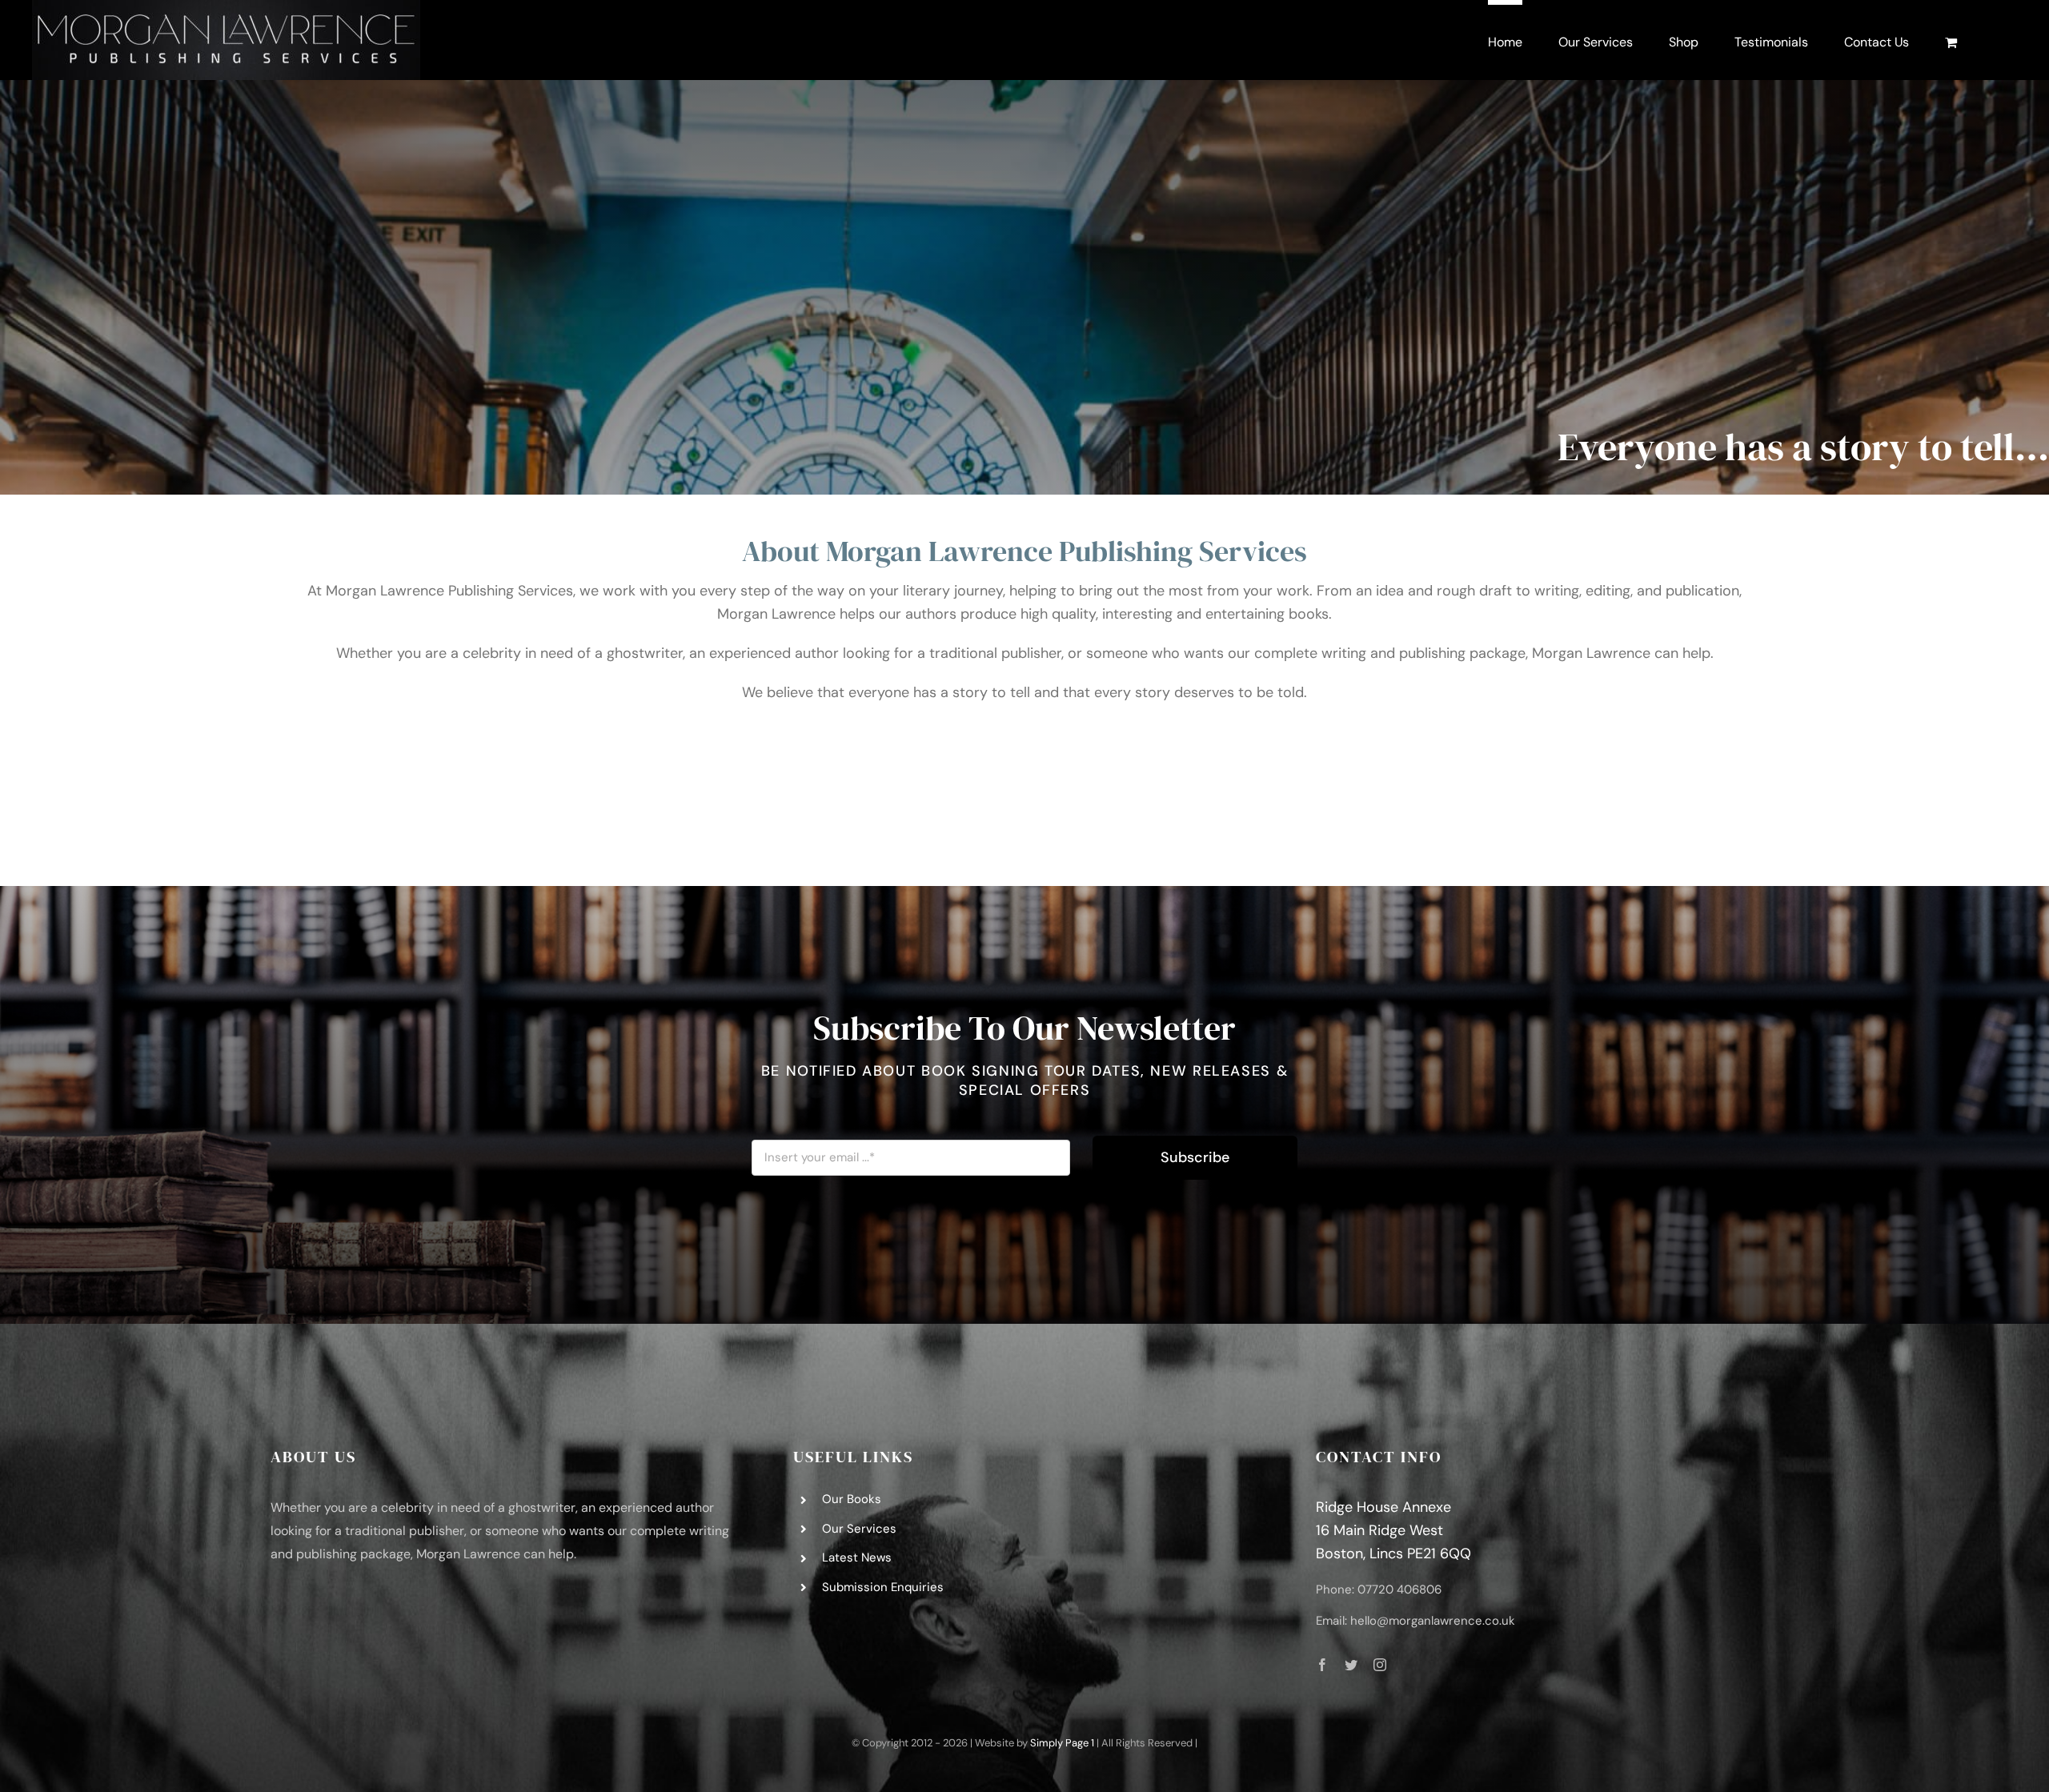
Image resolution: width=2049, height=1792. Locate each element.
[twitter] (1351, 1665)
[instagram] (1380, 1665)
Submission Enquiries (883, 1587)
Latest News (857, 1557)
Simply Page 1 (1062, 1743)
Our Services (859, 1529)
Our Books (852, 1499)
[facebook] (1322, 1665)
